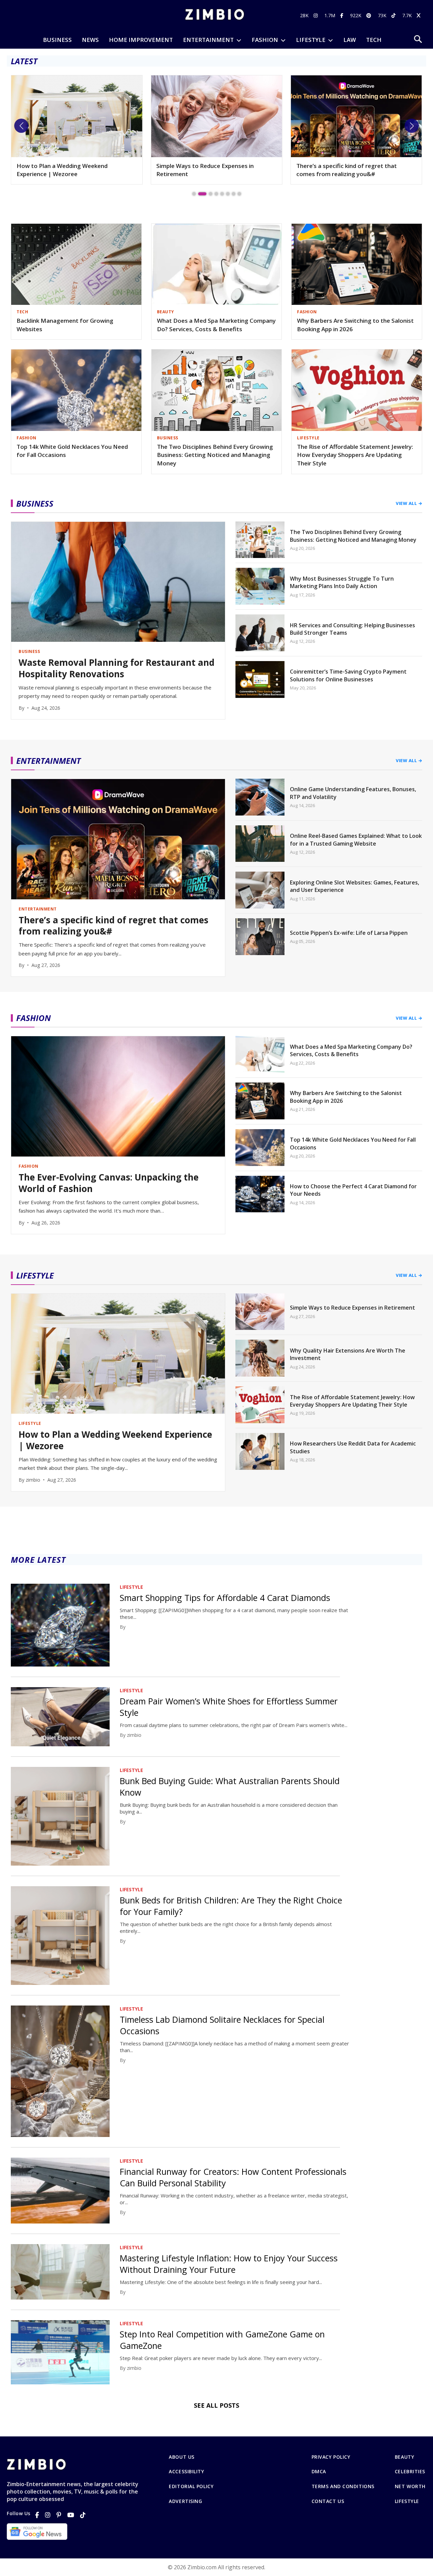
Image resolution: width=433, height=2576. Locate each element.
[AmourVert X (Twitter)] (419, 15)
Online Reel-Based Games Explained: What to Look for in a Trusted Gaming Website (356, 840)
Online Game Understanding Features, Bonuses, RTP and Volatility (353, 793)
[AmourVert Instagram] (316, 15)
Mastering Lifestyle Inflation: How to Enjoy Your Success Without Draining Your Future (229, 2264)
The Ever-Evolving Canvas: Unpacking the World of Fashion (353, 170)
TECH (374, 40)
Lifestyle (407, 2501)
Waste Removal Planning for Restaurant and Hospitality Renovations (117, 669)
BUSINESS (57, 40)
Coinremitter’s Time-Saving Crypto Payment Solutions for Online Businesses (348, 675)
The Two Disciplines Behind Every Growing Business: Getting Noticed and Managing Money (215, 455)
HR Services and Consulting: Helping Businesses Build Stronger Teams (352, 629)
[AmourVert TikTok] (394, 15)
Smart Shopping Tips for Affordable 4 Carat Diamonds (225, 1598)
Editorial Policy (191, 2486)
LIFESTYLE (311, 40)
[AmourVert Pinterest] (370, 15)
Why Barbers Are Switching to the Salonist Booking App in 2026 (355, 325)
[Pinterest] (59, 2515)
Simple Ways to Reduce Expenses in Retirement (65, 170)
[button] (21, 126)
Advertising (185, 2501)
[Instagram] (48, 2515)
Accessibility (186, 2472)
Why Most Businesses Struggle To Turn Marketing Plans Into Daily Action (342, 582)
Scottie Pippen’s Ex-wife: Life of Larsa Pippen (349, 933)
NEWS (90, 40)
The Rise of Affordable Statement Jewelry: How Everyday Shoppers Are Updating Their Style (355, 455)
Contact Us (328, 2501)
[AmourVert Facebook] (343, 15)
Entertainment (208, 40)
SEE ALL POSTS (216, 2405)
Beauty (404, 2457)
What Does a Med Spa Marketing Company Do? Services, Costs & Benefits (216, 325)
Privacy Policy (331, 2457)
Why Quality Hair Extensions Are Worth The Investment (348, 1354)
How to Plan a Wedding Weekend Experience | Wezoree (115, 1440)
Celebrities (410, 2472)
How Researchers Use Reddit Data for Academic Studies (353, 1447)
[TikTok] (83, 2515)
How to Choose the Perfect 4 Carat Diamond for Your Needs (353, 1190)
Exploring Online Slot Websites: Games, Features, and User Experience (355, 886)
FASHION (265, 40)
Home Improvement (141, 40)
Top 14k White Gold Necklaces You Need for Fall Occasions (72, 451)
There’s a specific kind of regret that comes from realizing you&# (207, 170)
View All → (409, 503)
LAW (350, 40)
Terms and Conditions (343, 2486)
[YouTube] (71, 2515)
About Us (181, 2457)
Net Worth (410, 2486)
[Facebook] (37, 2515)
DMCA (319, 2472)
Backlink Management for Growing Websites (65, 325)
